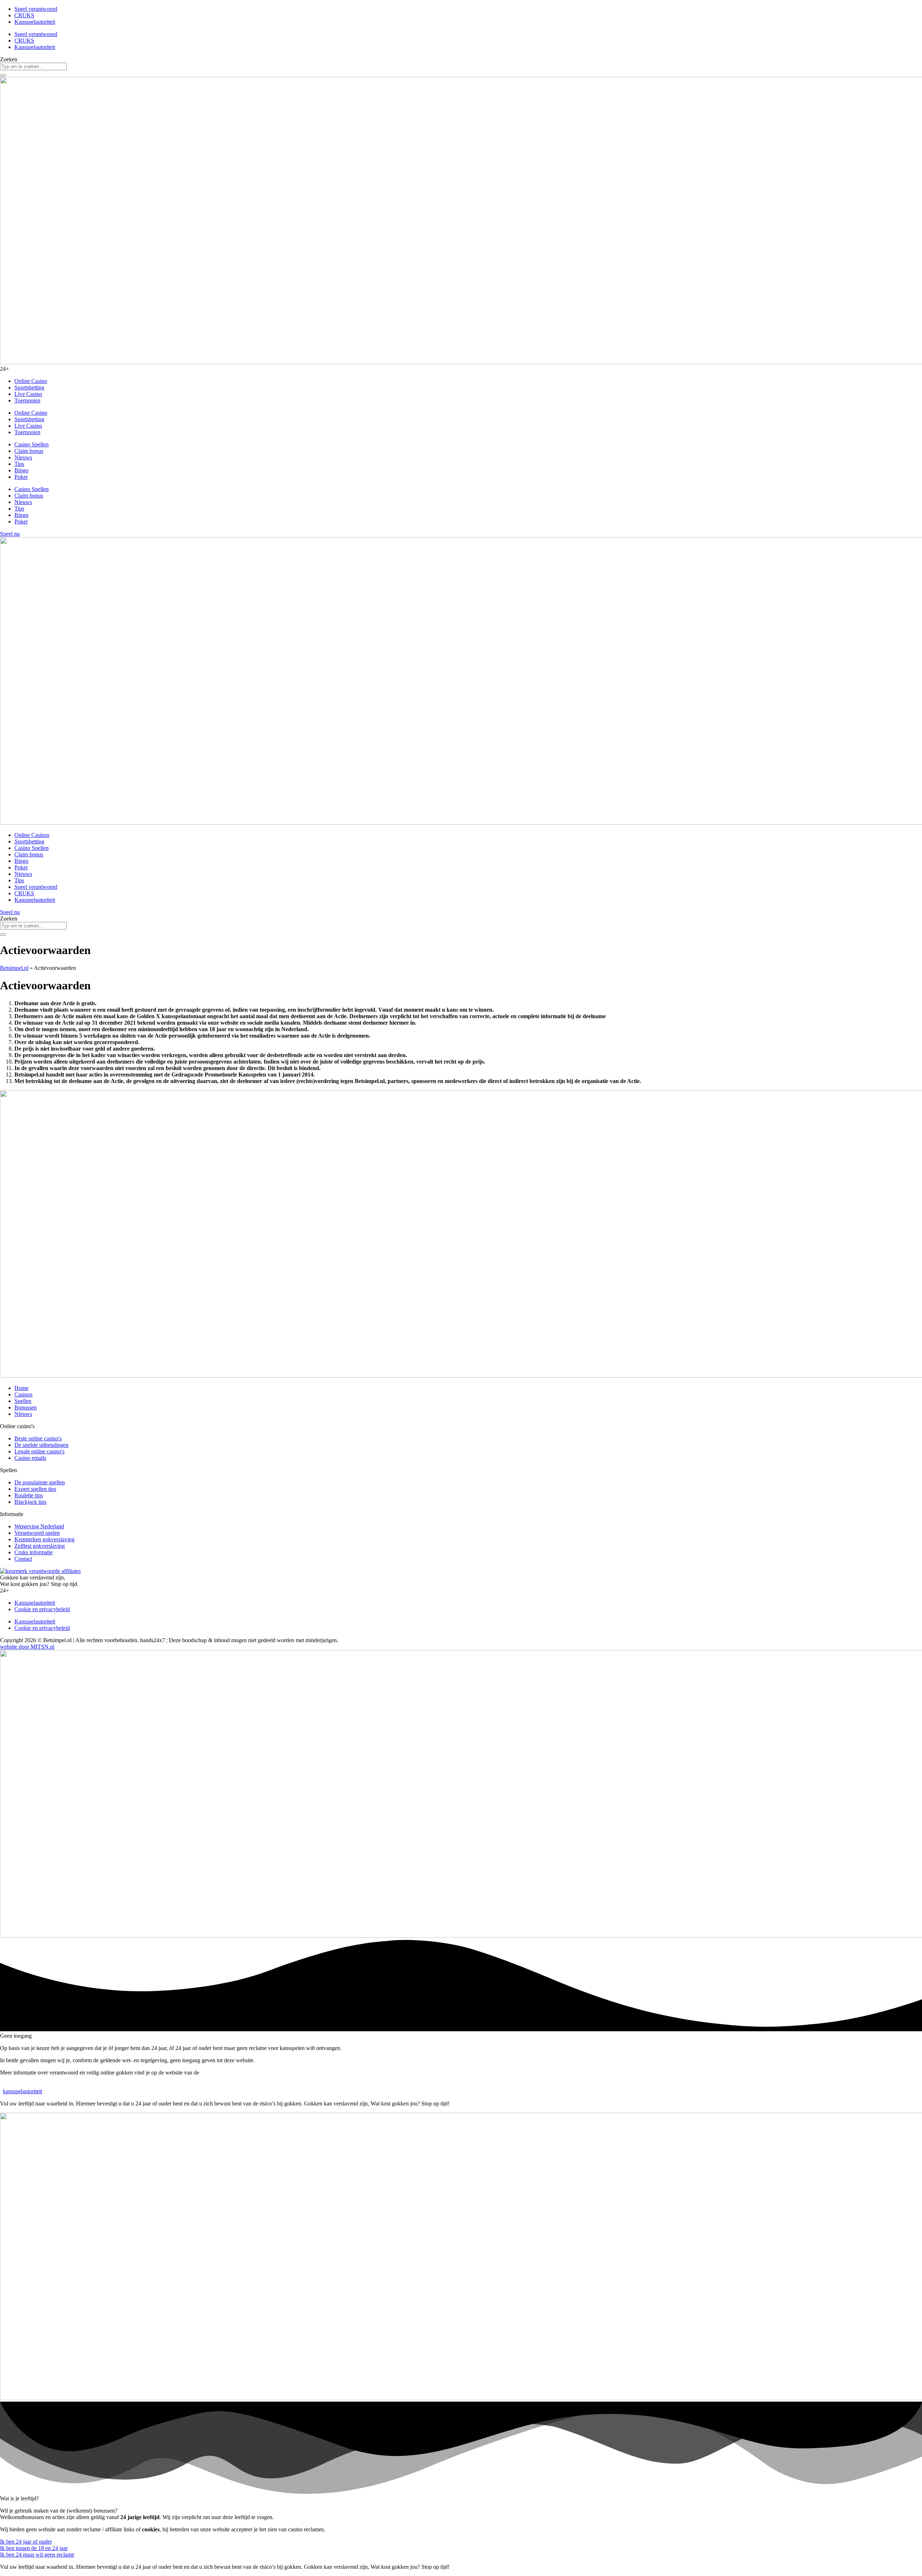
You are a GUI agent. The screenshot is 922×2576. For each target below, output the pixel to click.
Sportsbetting (29, 387)
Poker (21, 477)
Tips (19, 464)
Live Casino (28, 394)
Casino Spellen (32, 444)
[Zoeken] (3, 75)
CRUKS (24, 15)
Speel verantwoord (36, 9)
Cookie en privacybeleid (42, 1609)
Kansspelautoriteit (35, 22)
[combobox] (33, 66)
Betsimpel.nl (14, 968)
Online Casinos (32, 835)
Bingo (21, 470)
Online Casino (31, 381)
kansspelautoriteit (23, 2091)
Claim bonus (29, 451)
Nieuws (23, 457)
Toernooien (27, 400)
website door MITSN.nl (27, 1647)
